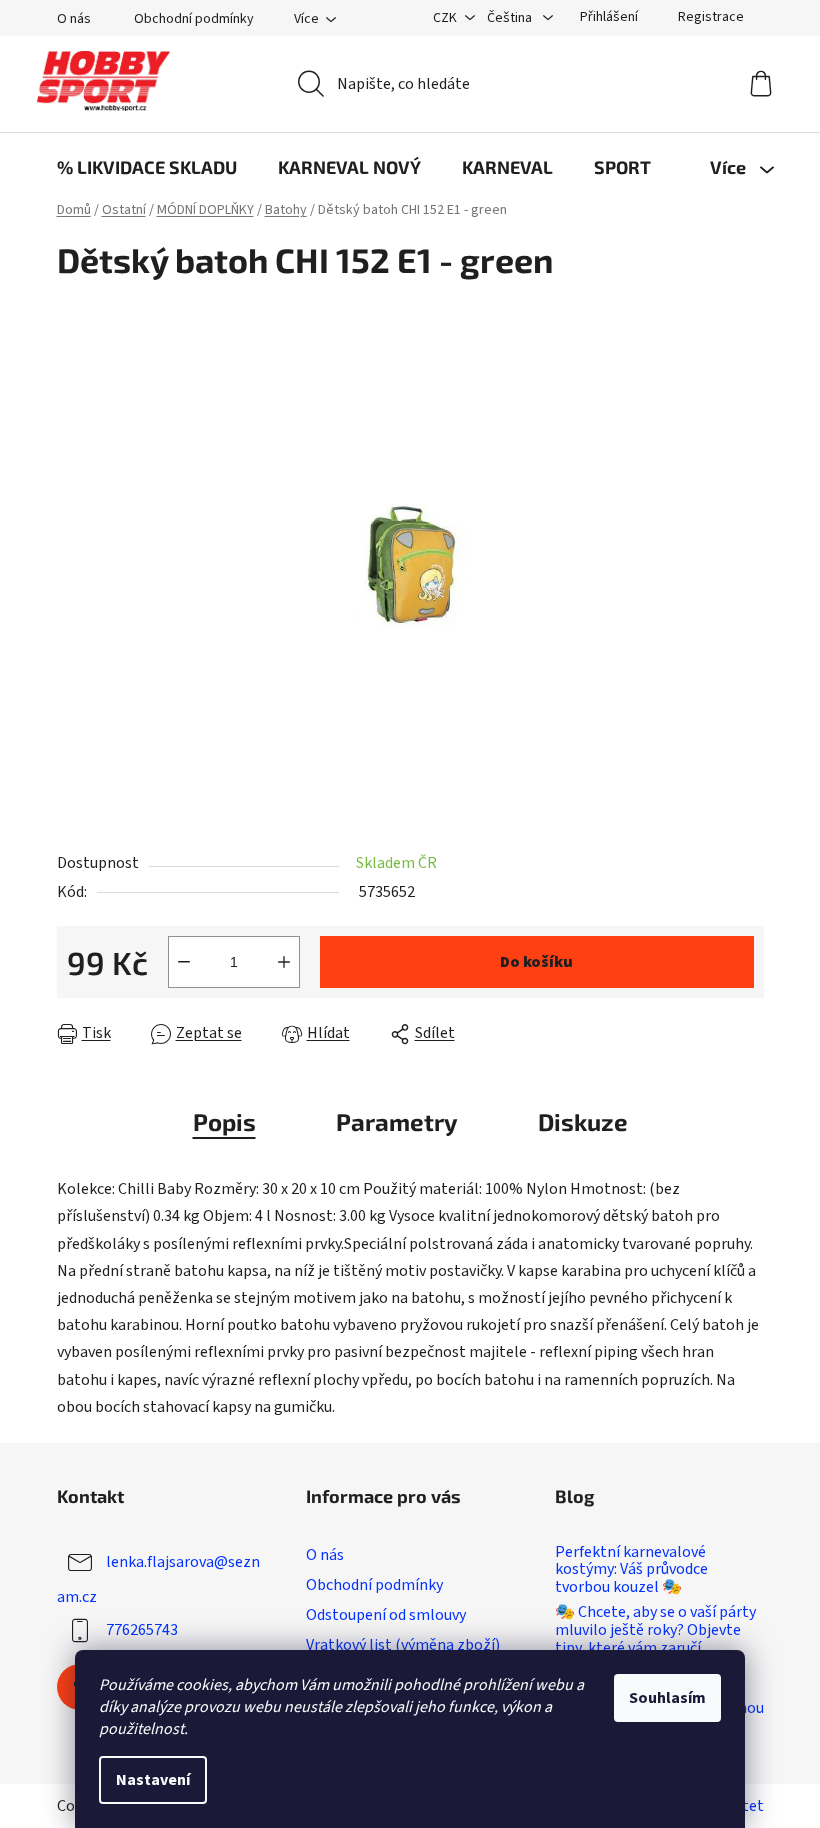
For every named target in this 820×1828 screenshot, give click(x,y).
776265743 (142, 1630)
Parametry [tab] (397, 1121)
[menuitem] (147, 167)
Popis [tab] (224, 1121)
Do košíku (536, 962)
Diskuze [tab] (583, 1121)
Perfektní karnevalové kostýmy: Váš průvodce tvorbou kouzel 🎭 (631, 1570)
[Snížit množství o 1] (184, 962)
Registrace (711, 17)
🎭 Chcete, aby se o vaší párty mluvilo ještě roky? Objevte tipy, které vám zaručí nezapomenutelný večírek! (655, 1639)
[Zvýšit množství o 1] (284, 962)
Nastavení (153, 1780)
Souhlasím (667, 1698)
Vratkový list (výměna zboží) (403, 1645)
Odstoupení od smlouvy (386, 1615)
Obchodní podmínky (194, 19)
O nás (74, 19)
